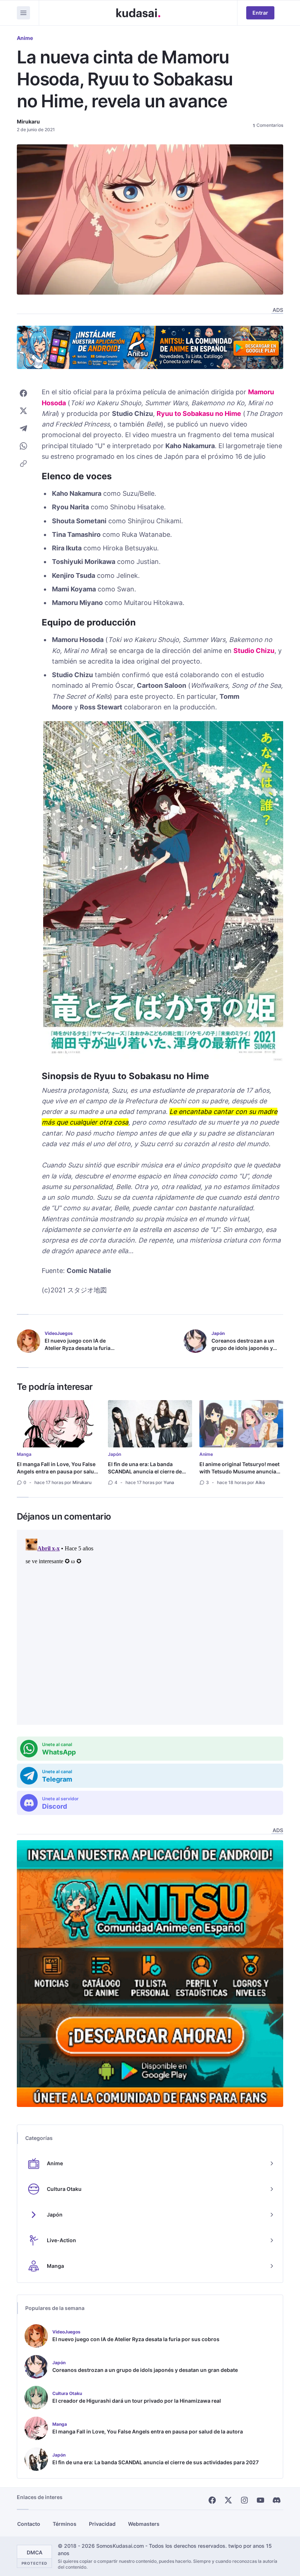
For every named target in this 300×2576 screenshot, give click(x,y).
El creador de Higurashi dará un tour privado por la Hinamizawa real (137, 2401)
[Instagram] (244, 2500)
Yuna (169, 1482)
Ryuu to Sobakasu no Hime (199, 414)
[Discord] (277, 2500)
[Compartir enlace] (23, 464)
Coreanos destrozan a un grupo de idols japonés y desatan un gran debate (243, 1348)
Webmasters (144, 2524)
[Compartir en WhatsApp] (23, 446)
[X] (228, 2500)
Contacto (29, 2524)
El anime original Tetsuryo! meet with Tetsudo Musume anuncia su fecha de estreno (239, 1471)
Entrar (260, 13)
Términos (65, 2524)
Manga (24, 1454)
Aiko (260, 1482)
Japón (115, 1454)
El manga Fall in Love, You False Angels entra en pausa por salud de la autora (57, 1471)
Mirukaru (28, 121)
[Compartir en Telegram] (23, 428)
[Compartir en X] (23, 411)
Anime (25, 38)
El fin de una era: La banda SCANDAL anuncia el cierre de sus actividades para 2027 (145, 1471)
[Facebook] (212, 2500)
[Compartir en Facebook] (23, 393)
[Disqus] (150, 1627)
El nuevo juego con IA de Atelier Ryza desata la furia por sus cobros (78, 1348)
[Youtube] (260, 2500)
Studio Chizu (254, 651)
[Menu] (23, 13)
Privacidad (102, 2524)
